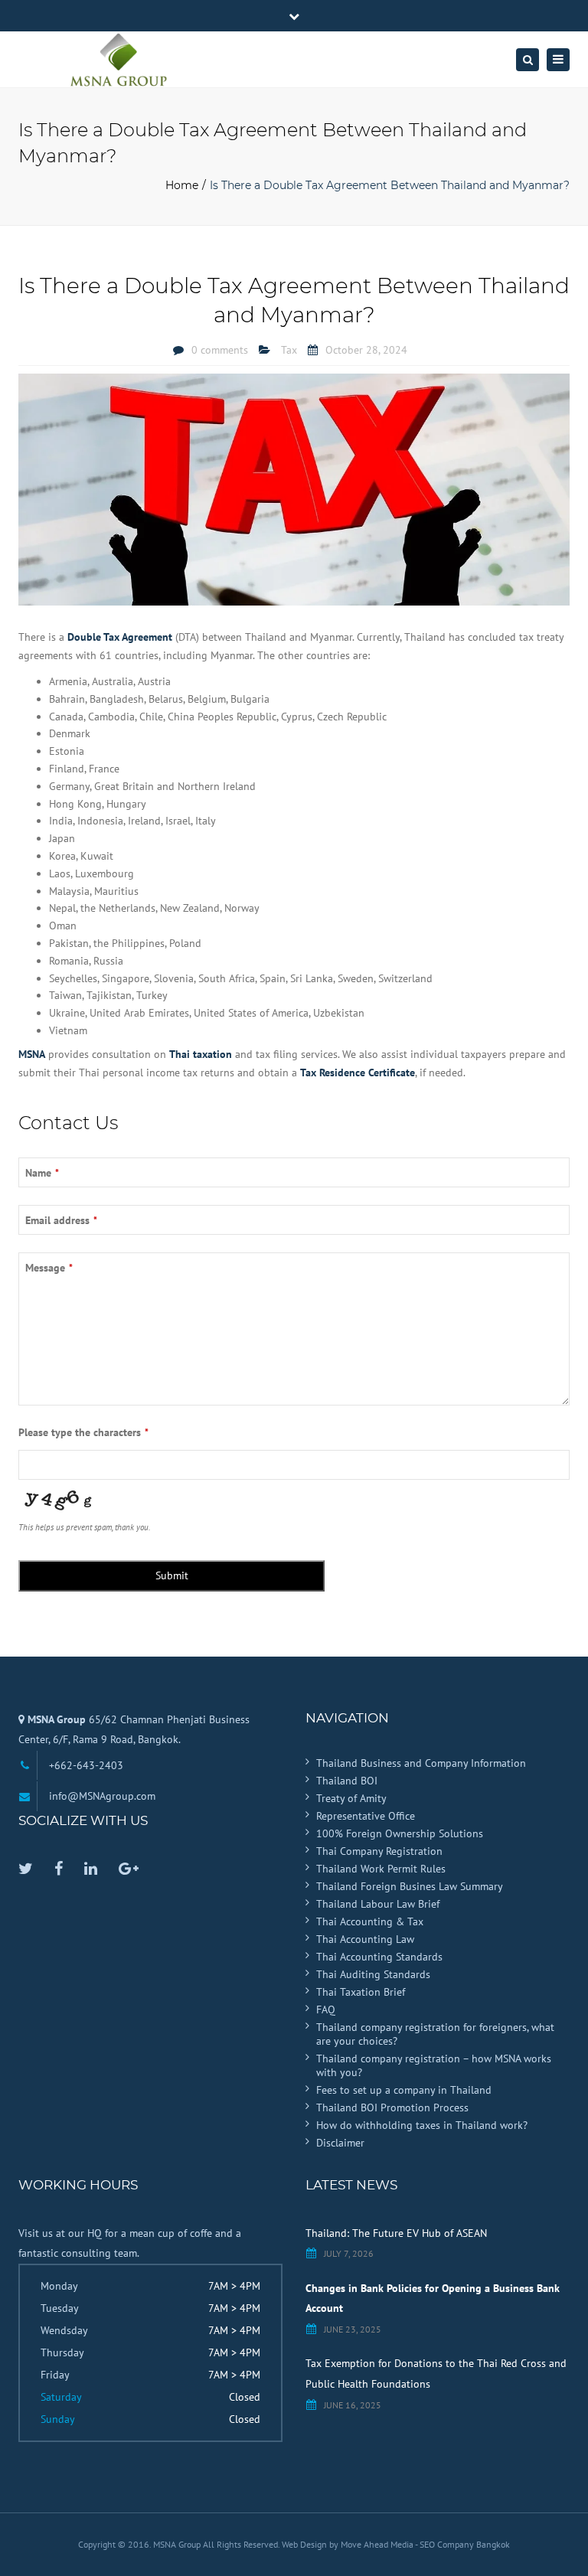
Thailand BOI (347, 1781)
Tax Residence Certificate (358, 1073)
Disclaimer (340, 2143)
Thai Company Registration (379, 1851)
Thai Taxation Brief (361, 1992)
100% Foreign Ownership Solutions (400, 1833)
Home (182, 185)
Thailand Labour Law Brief (378, 1904)
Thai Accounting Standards (379, 1957)
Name (42, 1173)
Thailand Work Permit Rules (381, 1869)
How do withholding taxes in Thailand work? (422, 2125)
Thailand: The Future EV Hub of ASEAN (396, 2233)
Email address (61, 1220)
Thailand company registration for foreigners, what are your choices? (435, 2034)
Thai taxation (201, 1054)
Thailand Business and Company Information (421, 1763)
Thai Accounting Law (365, 1939)
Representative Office (366, 1816)
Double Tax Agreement (120, 637)
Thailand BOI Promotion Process (392, 2107)
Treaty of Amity (351, 1798)
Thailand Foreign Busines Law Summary (410, 1886)
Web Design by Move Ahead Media (348, 2544)
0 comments (220, 350)
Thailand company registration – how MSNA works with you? (434, 2065)
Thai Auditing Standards (373, 1974)
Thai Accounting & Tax (370, 1921)
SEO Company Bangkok (465, 2544)
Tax (289, 350)
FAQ (326, 2010)
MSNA (32, 1054)
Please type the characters (83, 1432)
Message (49, 1268)
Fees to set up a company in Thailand (404, 2090)
